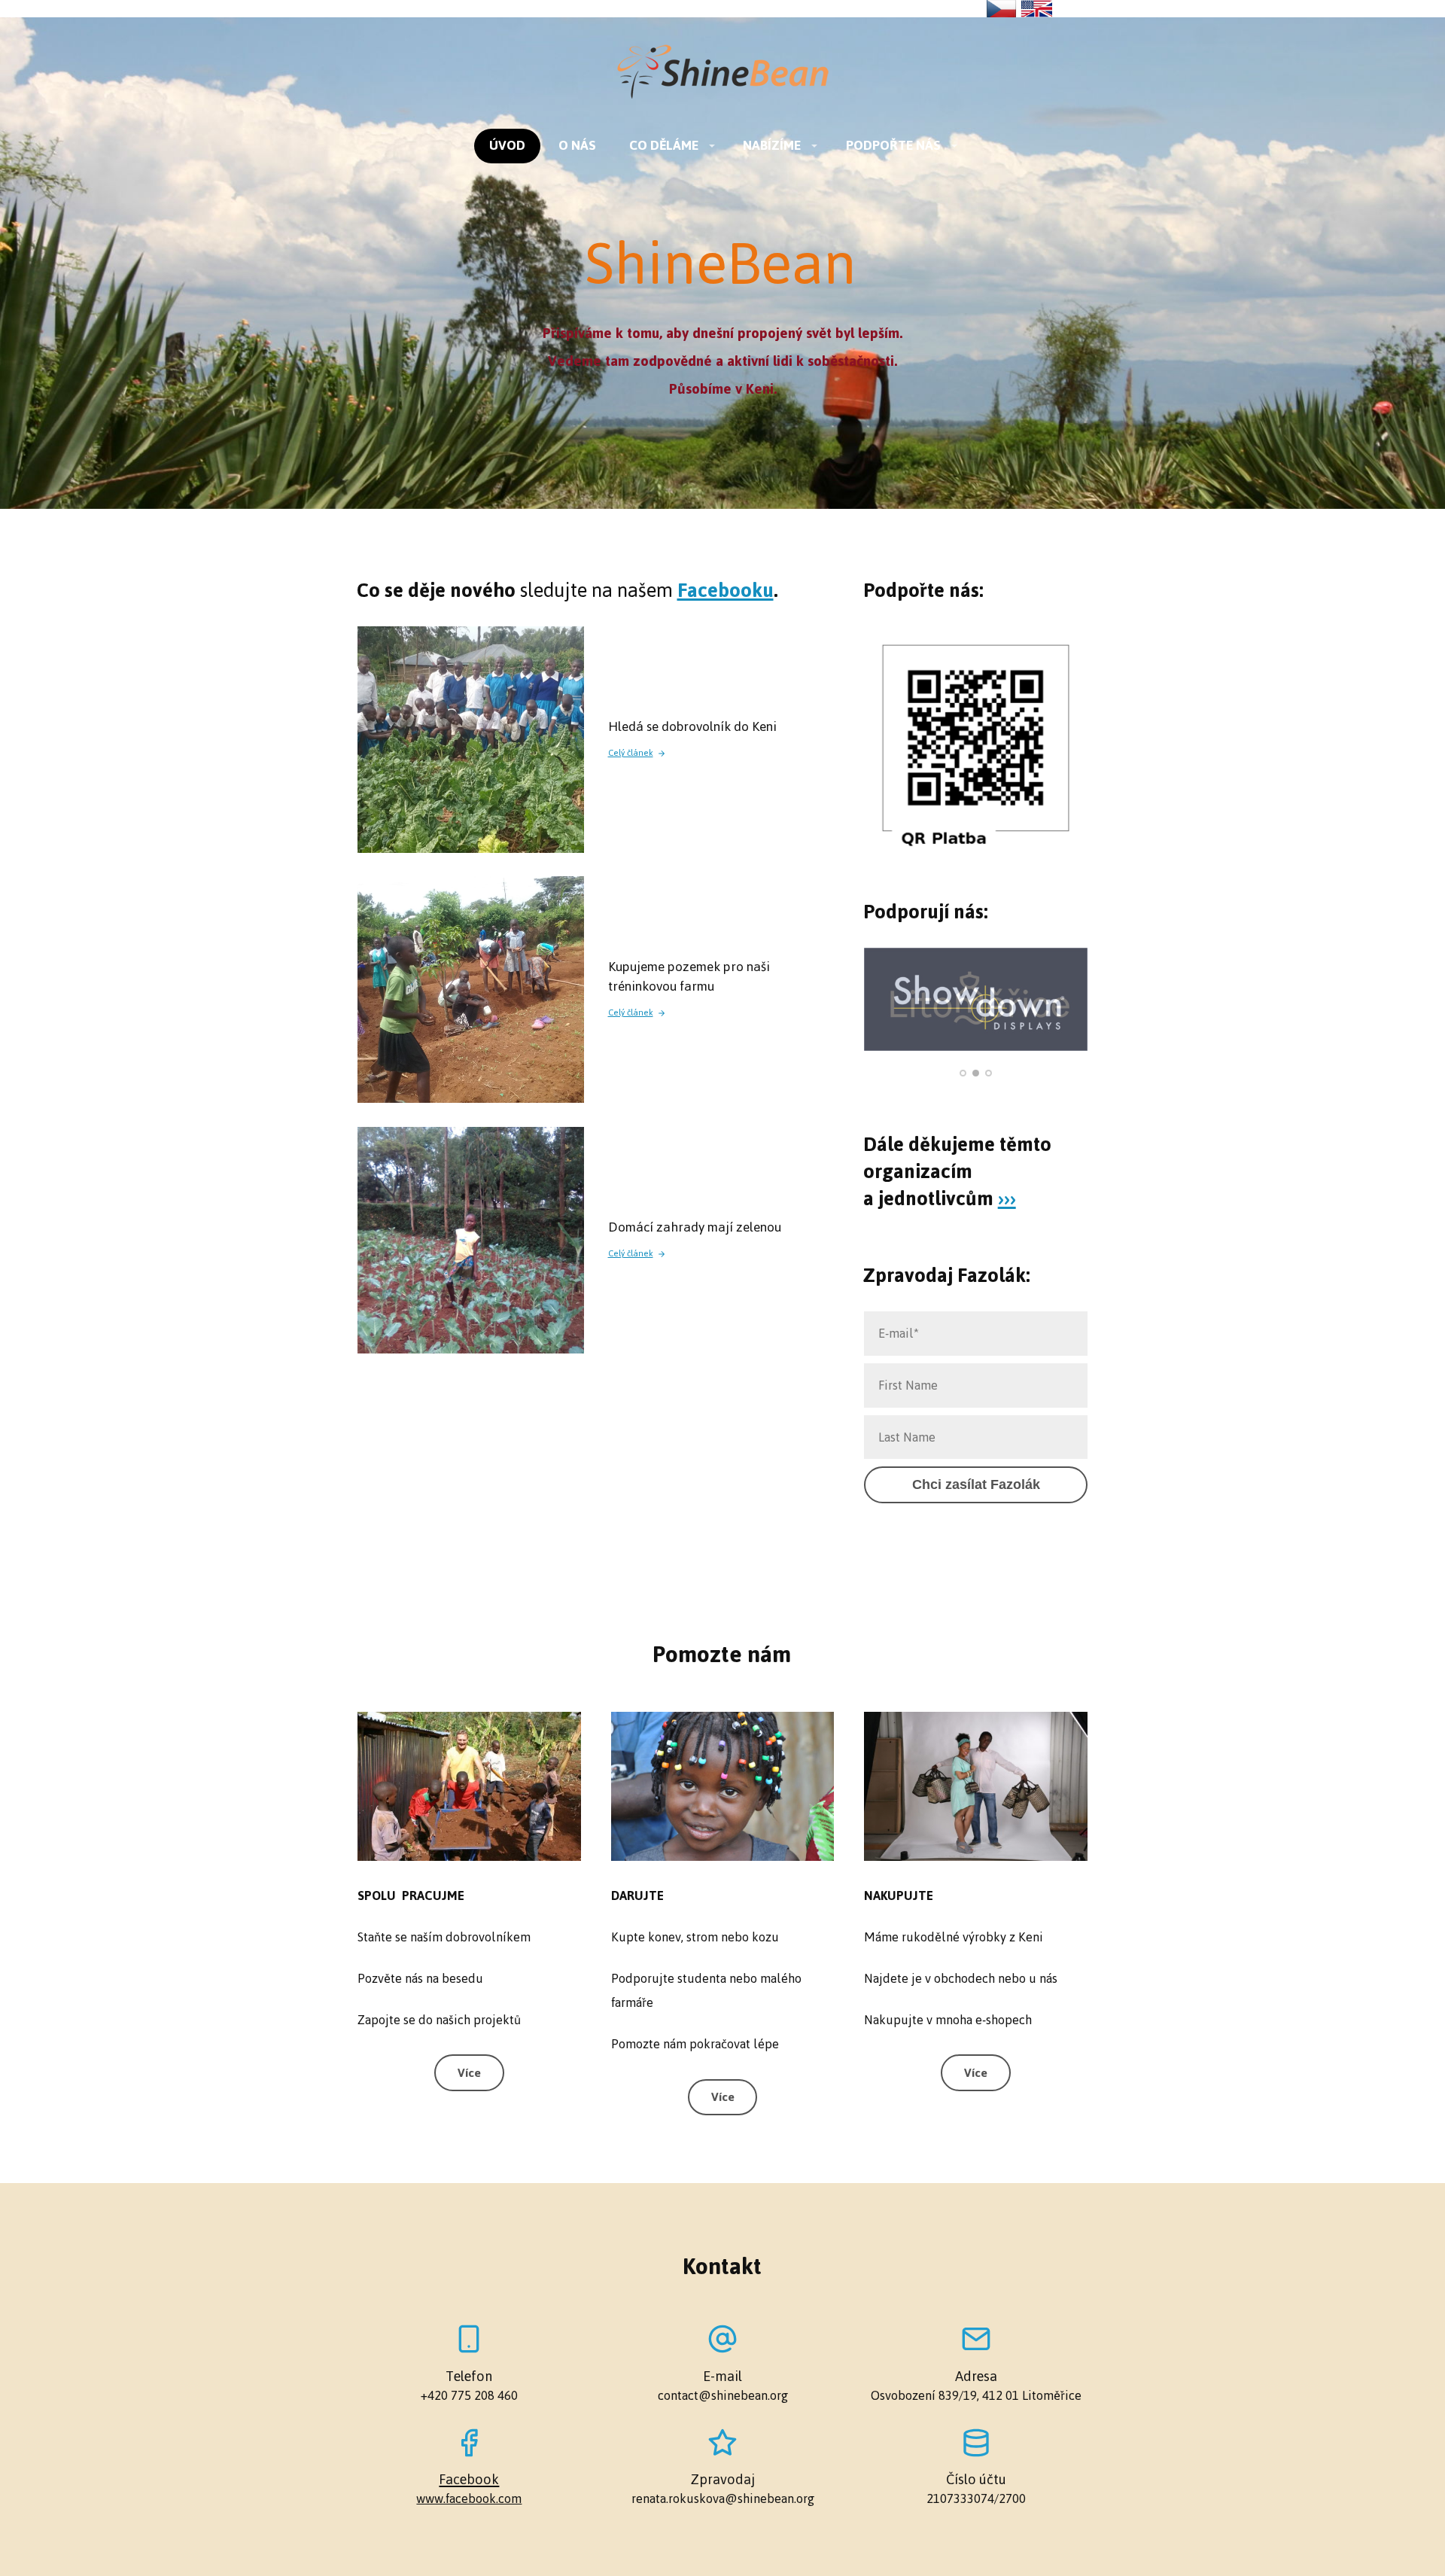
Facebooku (726, 590)
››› (1007, 1198)
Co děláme (664, 145)
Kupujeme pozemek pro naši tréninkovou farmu (689, 976)
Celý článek (631, 754)
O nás (577, 145)
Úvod (507, 145)
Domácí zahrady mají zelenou (695, 1227)
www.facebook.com (469, 2499)
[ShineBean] (722, 73)
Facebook (469, 2479)
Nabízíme (772, 145)
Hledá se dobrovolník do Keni (692, 726)
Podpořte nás (893, 145)
